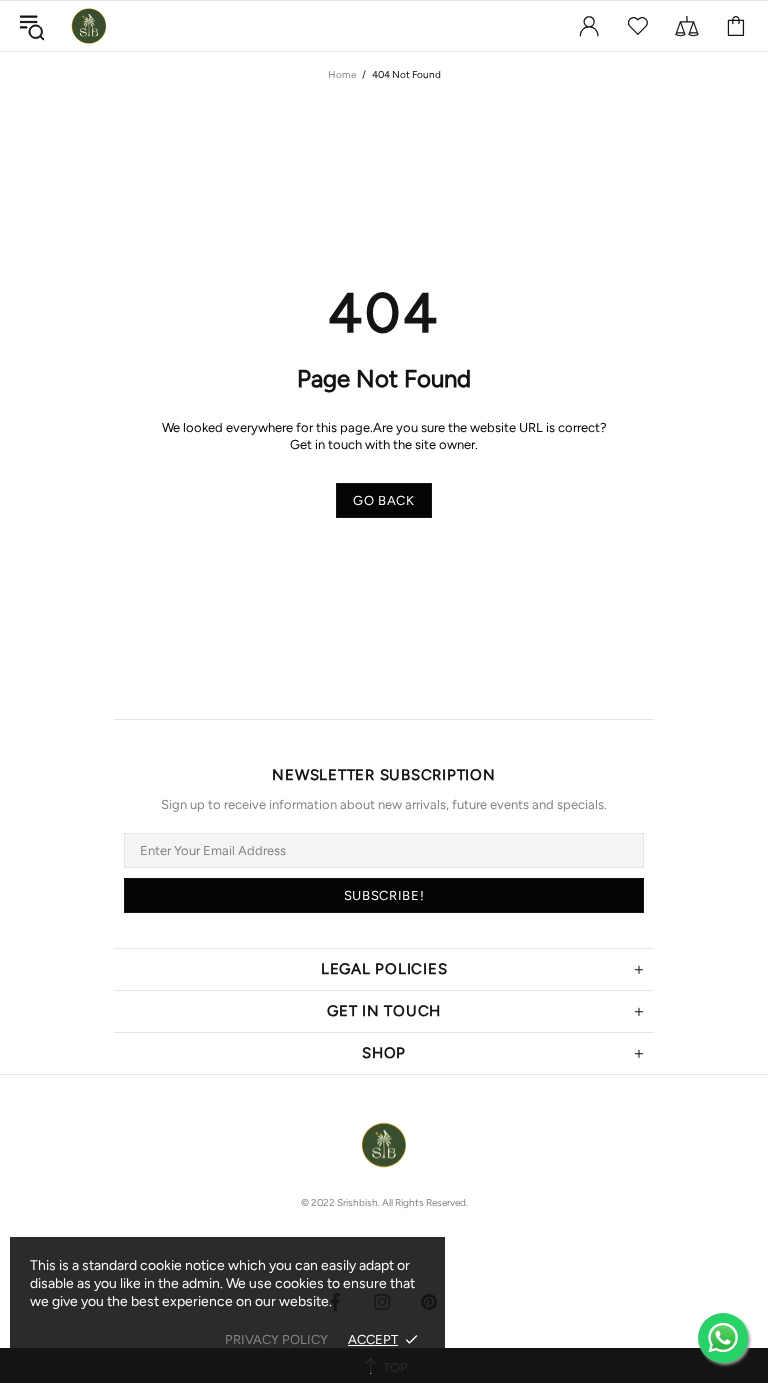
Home (342, 74)
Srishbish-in (89, 25)
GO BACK (384, 500)
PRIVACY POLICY (276, 1339)
